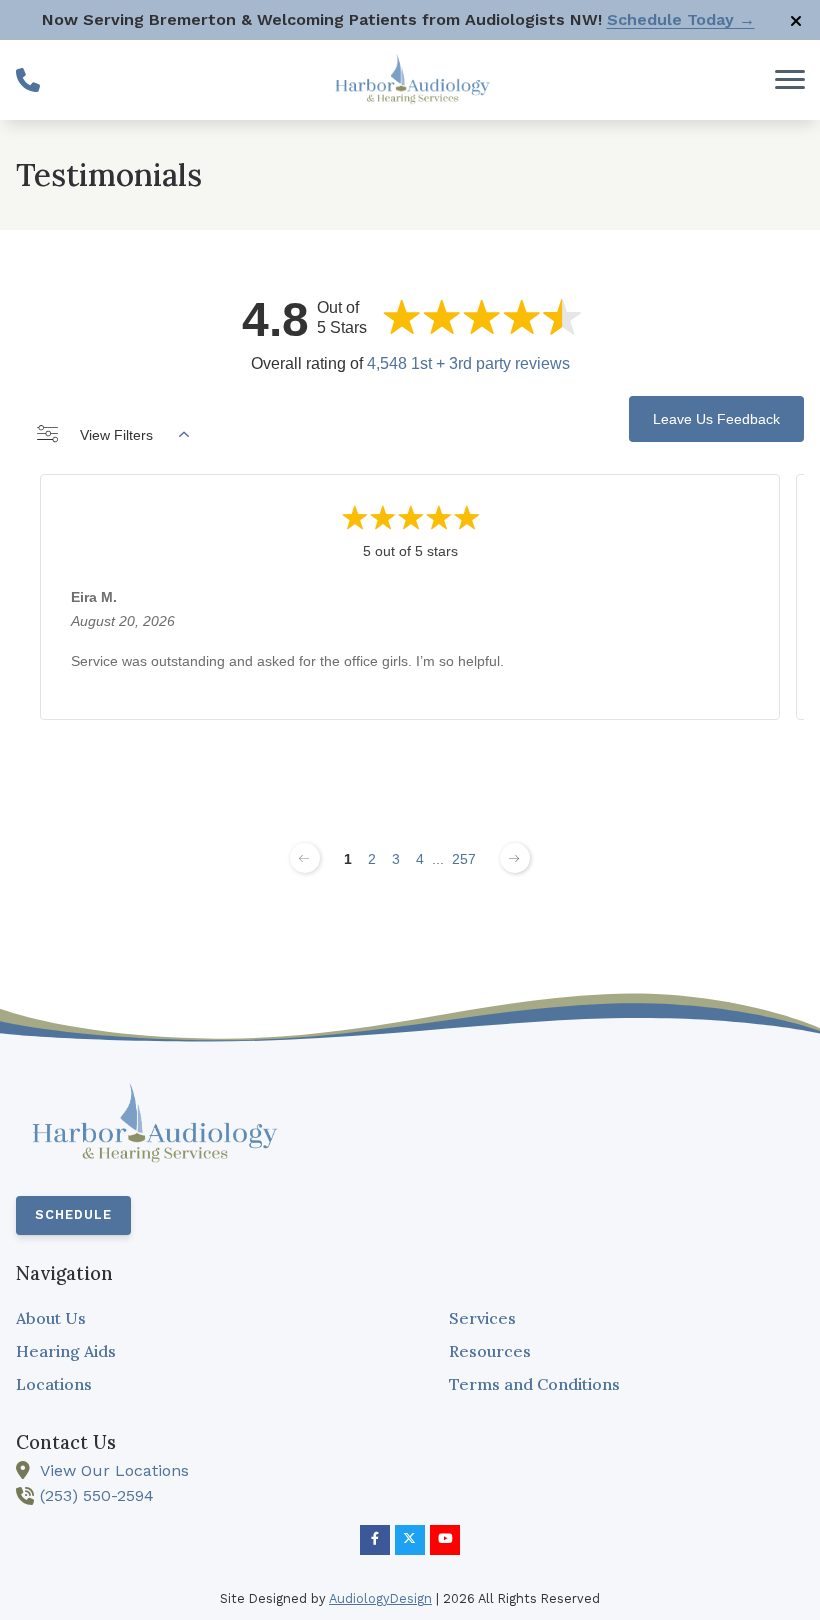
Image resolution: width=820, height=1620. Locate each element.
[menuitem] (193, 1319)
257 (464, 859)
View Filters (116, 435)
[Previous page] (305, 858)
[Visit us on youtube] (445, 1540)
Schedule (73, 1214)
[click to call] (28, 80)
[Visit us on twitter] (410, 1540)
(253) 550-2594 (97, 1495)
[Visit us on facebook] (375, 1540)
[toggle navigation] (790, 80)
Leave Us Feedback (716, 419)
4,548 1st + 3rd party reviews (468, 363)
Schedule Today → (681, 19)
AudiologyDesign (380, 1598)
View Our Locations (114, 1470)
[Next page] (515, 858)
